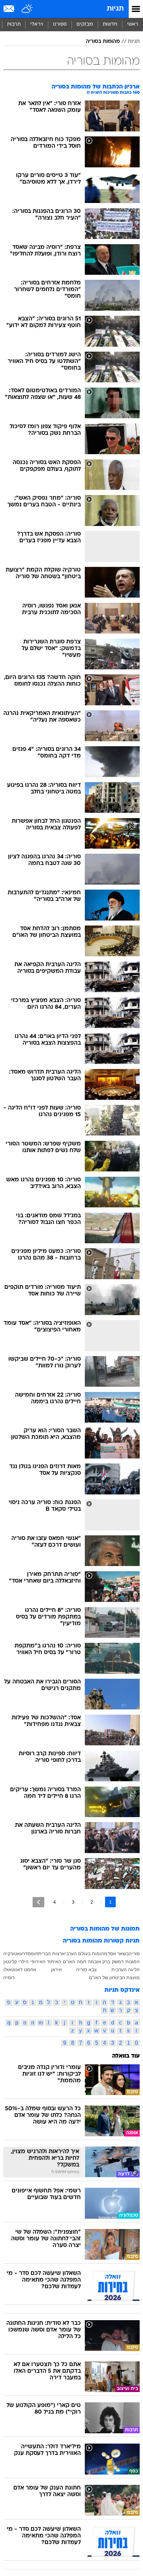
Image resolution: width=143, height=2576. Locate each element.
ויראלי (37, 24)
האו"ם (69, 1962)
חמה (81, 1962)
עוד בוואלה (126, 2056)
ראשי (133, 24)
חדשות (110, 24)
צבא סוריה (86, 1970)
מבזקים (85, 24)
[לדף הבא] (38, 1902)
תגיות (115, 9)
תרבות (14, 24)
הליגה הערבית (126, 1970)
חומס (33, 1954)
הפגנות (133, 1962)
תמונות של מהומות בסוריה (105, 1929)
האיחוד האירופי (46, 1962)
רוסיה (9, 1977)
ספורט (60, 24)
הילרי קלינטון (16, 1962)
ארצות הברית (52, 1954)
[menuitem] (110, 25)
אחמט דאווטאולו (20, 1970)
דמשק (118, 1962)
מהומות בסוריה (103, 42)
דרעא (22, 1954)
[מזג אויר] (27, 9)
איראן (56, 1970)
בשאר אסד (118, 1954)
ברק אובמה (99, 1962)
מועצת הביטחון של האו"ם (114, 1977)
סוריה (134, 1954)
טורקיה (10, 1954)
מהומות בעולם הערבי (86, 1954)
